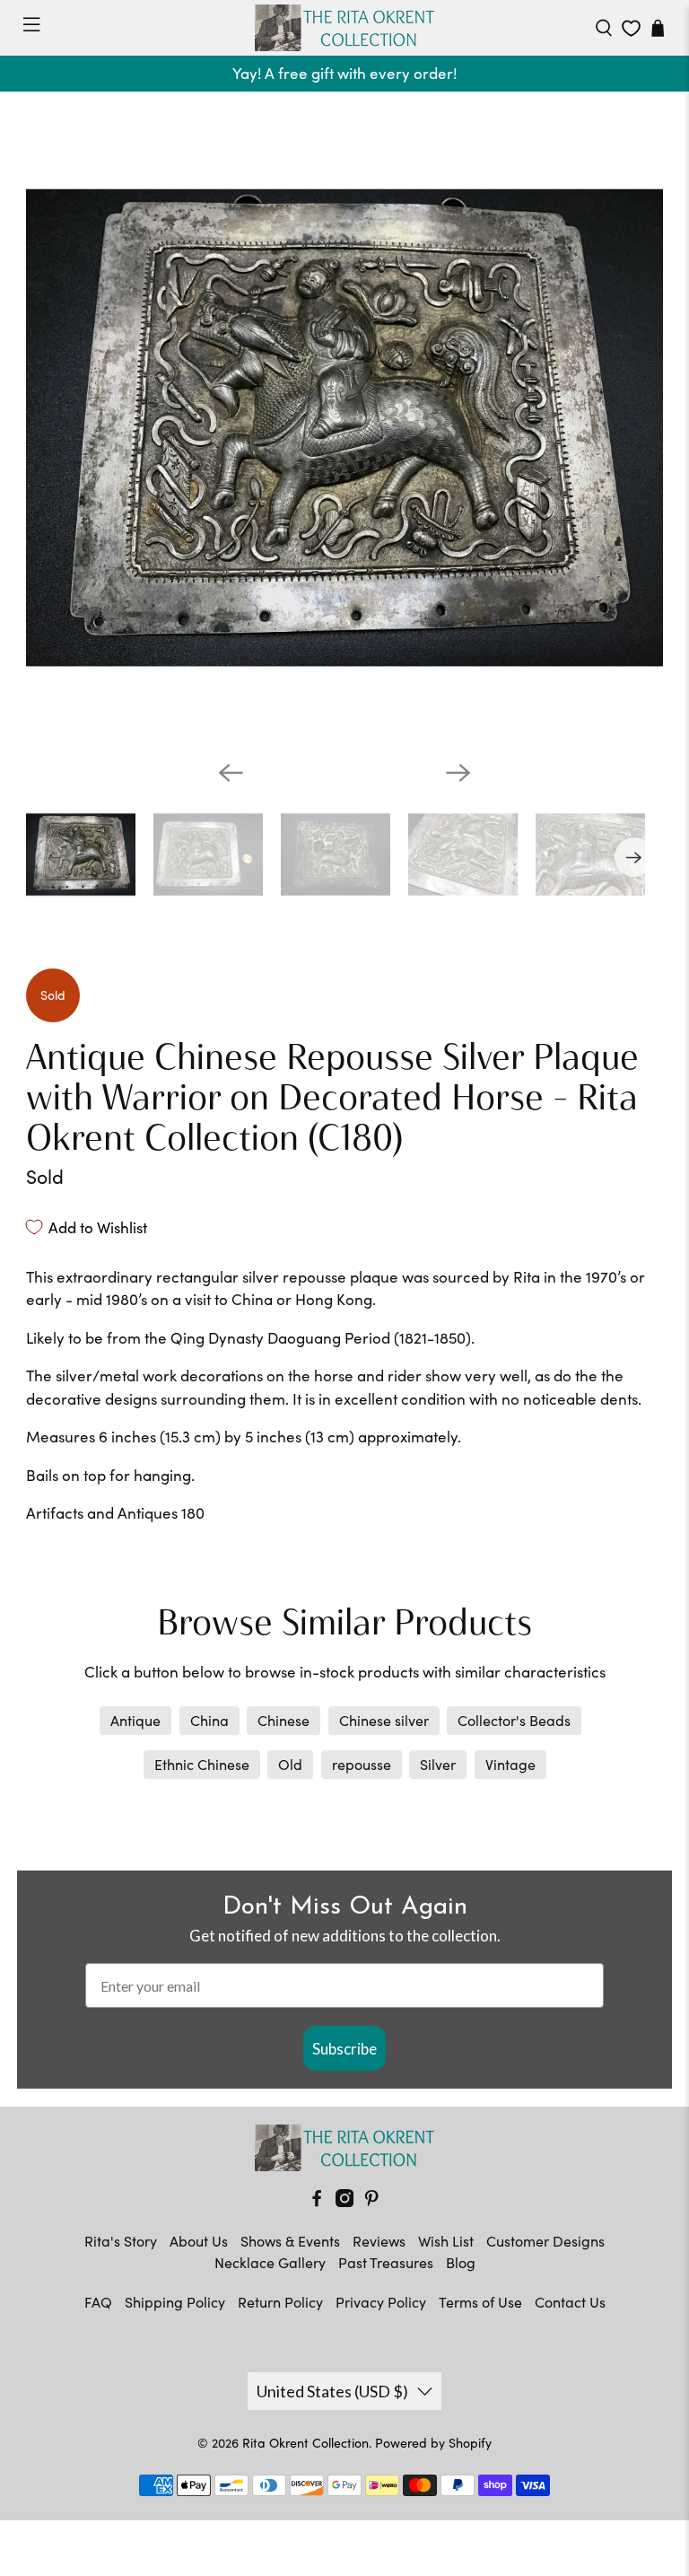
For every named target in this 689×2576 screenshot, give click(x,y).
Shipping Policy (175, 2302)
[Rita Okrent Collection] (344, 28)
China (209, 1720)
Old (290, 1764)
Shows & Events (290, 2241)
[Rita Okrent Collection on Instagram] (344, 2201)
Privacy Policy (381, 2302)
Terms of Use (480, 2302)
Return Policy (280, 2302)
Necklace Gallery (270, 2262)
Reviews (379, 2241)
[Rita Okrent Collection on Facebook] (317, 2201)
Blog (461, 2262)
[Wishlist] (631, 28)
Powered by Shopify (433, 2443)
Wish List (446, 2241)
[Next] (458, 773)
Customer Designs (545, 2241)
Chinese (283, 1720)
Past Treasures (386, 2262)
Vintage (510, 1764)
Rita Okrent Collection (305, 2443)
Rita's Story (121, 2241)
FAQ (98, 2302)
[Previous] (231, 773)
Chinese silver (384, 1720)
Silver (438, 1764)
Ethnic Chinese (202, 1764)
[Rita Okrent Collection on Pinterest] (371, 2201)
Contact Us (570, 2302)
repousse (362, 1764)
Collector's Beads (514, 1720)
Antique (135, 1720)
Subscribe (344, 2049)
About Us (199, 2241)
